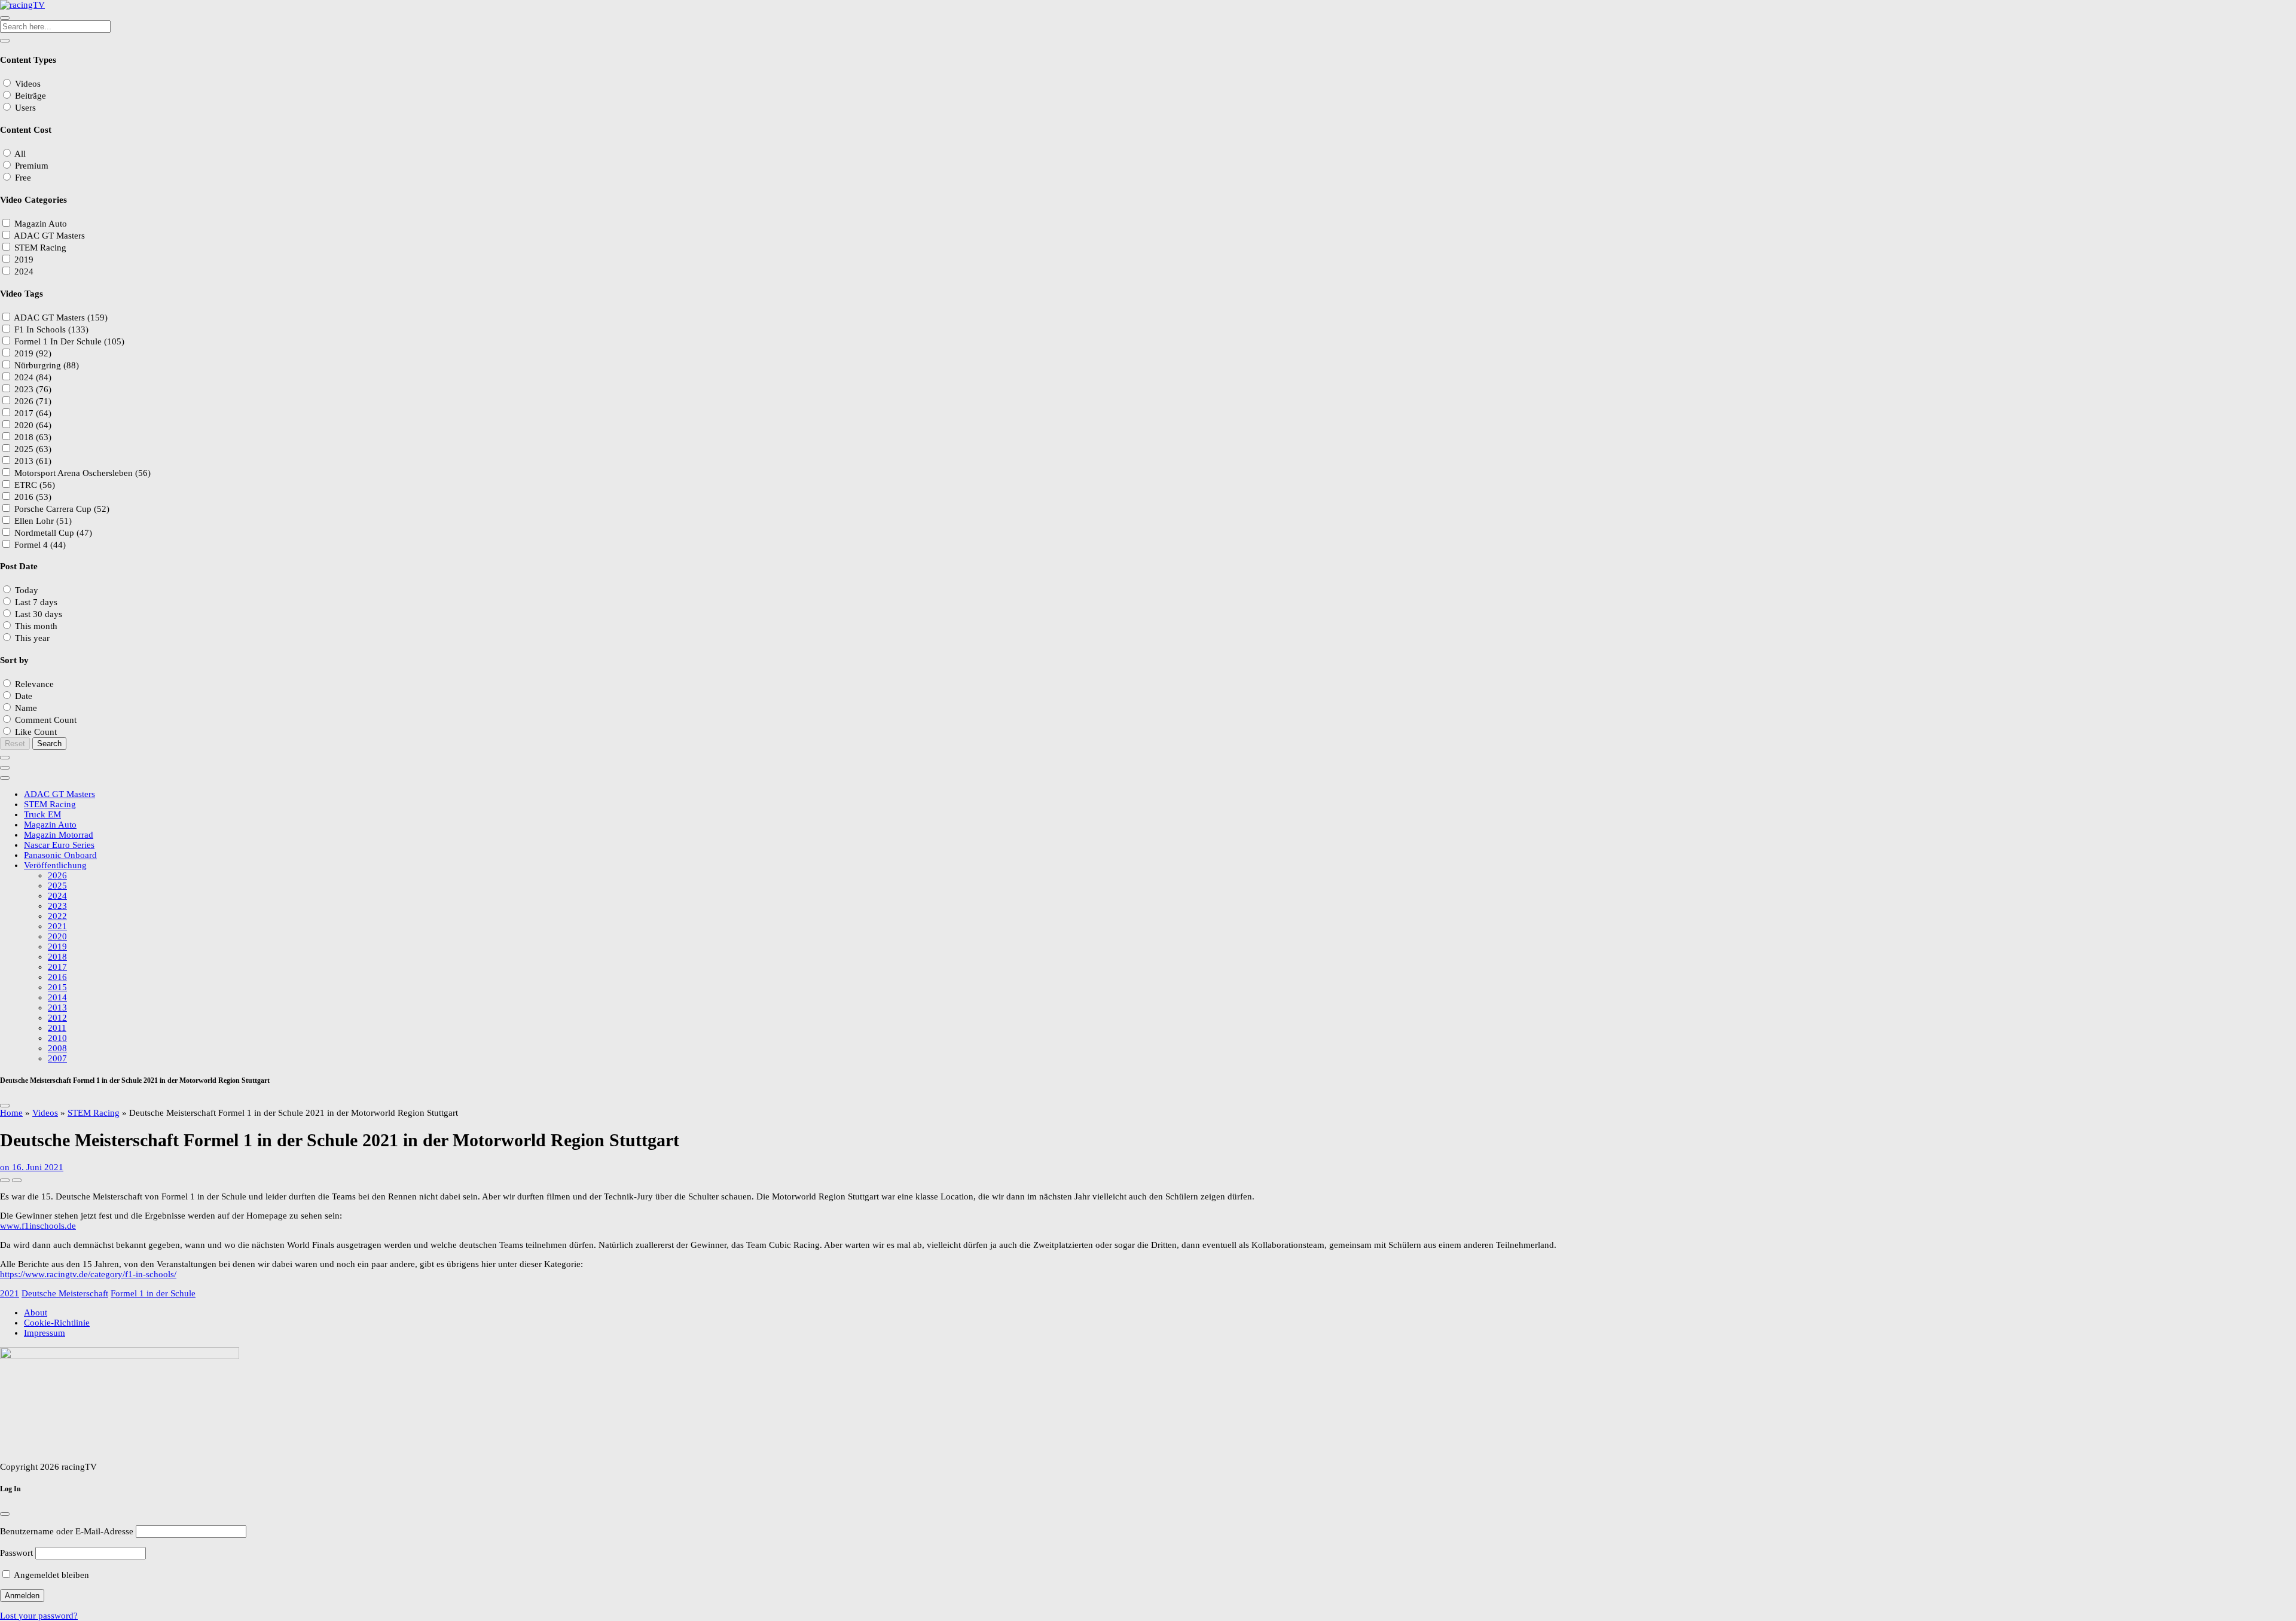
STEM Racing (94, 1113)
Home (11, 1113)
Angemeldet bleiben (51, 1575)
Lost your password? (39, 1616)
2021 (10, 1293)
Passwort (16, 1553)
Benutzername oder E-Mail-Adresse (67, 1531)
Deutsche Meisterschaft (65, 1293)
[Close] (5, 1106)
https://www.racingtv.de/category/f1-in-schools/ (88, 1274)
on (32, 1167)
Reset (15, 744)
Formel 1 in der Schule (153, 1293)
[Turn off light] (5, 1180)
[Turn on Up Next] (17, 1180)
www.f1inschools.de (38, 1226)
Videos (45, 1113)
